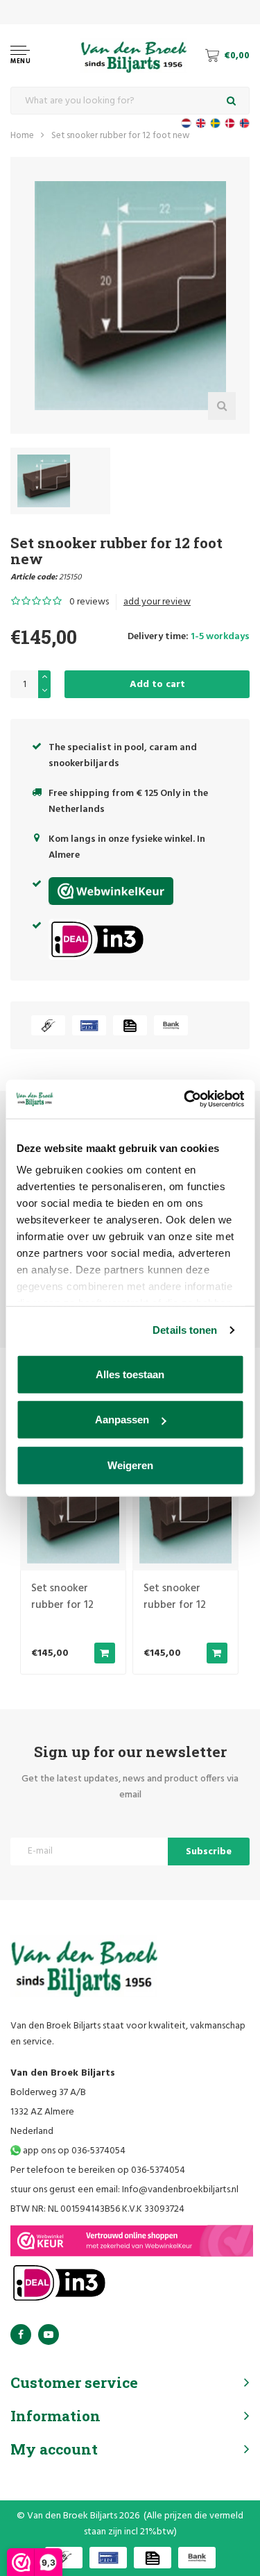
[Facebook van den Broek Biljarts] (21, 2334)
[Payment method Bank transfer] (171, 1025)
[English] (201, 123)
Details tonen (185, 1330)
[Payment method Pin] (89, 1025)
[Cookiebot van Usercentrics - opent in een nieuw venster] (185, 1099)
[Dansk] (230, 123)
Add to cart (157, 685)
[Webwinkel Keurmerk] (132, 2241)
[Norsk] (244, 123)
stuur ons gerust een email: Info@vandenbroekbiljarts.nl (124, 2190)
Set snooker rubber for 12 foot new (121, 136)
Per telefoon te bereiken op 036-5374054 (98, 2170)
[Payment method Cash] (48, 1025)
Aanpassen (122, 1420)
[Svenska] (215, 123)
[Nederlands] (186, 123)
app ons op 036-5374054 (73, 2151)
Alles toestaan (130, 1374)
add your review (157, 602)
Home (22, 136)
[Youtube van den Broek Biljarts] (49, 2334)
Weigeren (130, 1465)
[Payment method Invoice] (130, 1025)
